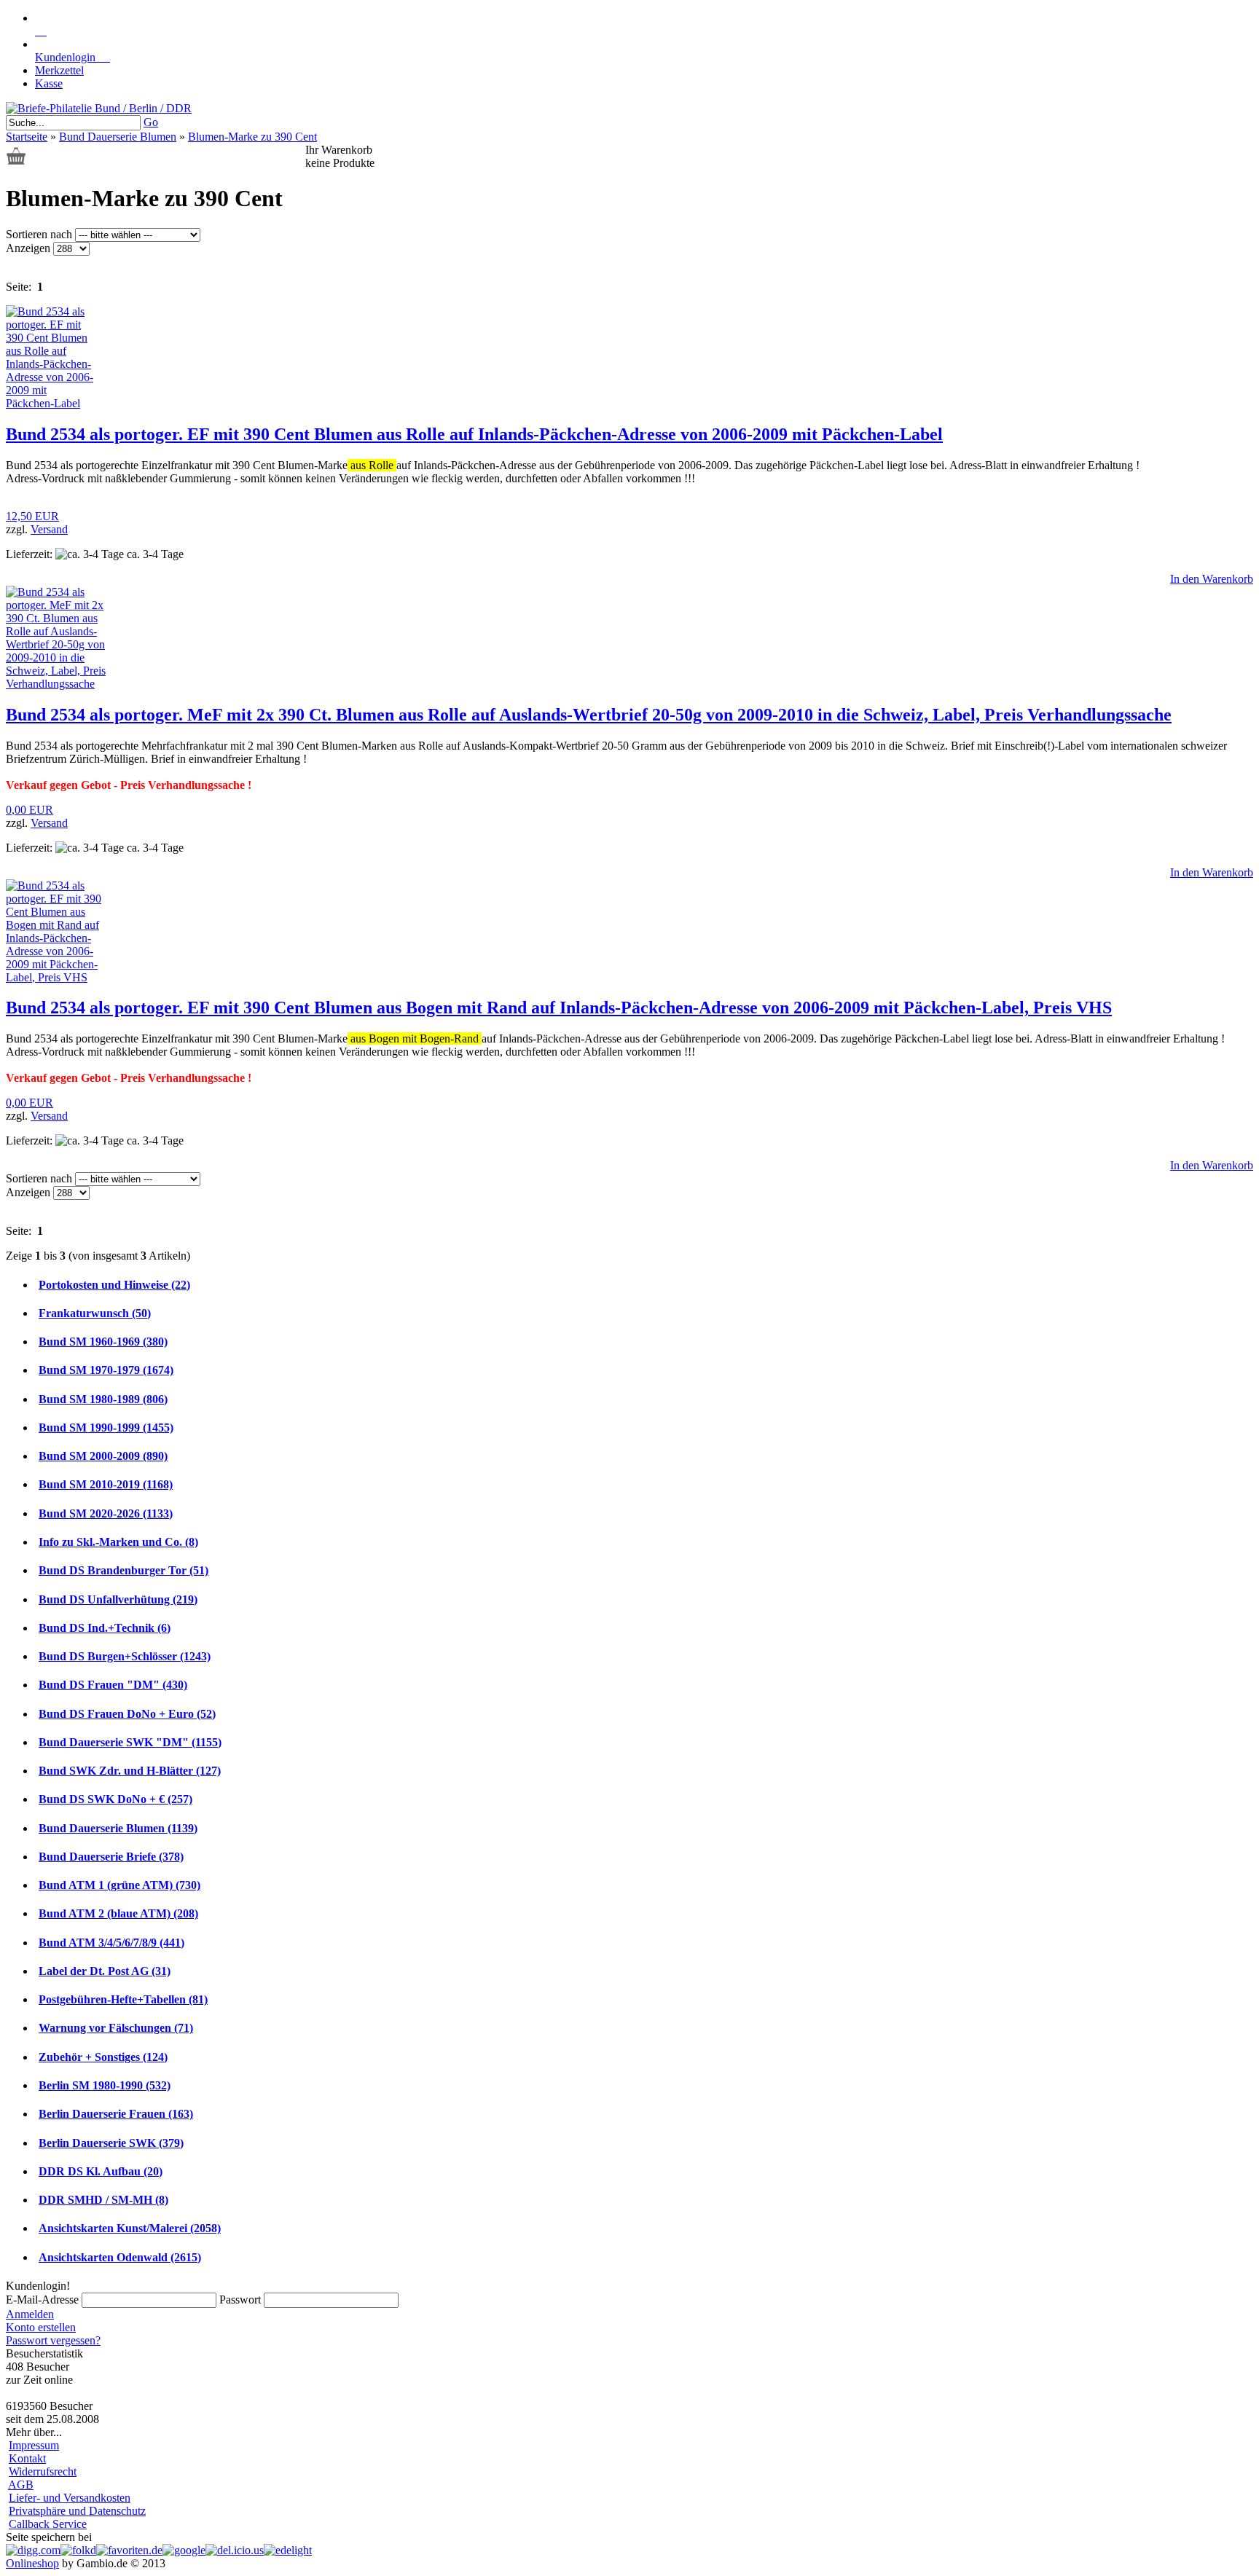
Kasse (49, 83)
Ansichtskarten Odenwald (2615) (120, 2257)
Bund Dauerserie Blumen (118, 137)
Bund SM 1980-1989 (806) (103, 1399)
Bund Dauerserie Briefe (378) (111, 1857)
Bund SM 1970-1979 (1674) (106, 1370)
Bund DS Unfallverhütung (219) (118, 1599)
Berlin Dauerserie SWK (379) (111, 2143)
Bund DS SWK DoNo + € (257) (115, 1799)
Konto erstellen (41, 2327)
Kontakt (27, 2458)
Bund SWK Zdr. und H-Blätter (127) (130, 1771)
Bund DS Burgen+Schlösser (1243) (125, 1656)
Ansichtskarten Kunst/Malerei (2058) (130, 2228)
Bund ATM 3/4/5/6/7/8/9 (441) (111, 1943)
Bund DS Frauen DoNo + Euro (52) (127, 1714)
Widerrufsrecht (43, 2471)
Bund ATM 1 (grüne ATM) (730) (119, 1885)
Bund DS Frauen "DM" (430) (113, 1685)
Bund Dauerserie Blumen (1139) (118, 1828)
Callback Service (48, 2524)
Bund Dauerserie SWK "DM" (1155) (130, 1742)
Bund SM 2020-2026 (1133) (106, 1513)
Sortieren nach (40, 234)
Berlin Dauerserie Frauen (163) (116, 2114)
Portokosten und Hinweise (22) (114, 1285)
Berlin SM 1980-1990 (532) (105, 2085)
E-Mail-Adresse (42, 2300)
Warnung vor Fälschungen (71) (116, 2028)
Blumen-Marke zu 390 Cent (252, 137)
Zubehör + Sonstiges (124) (103, 2057)
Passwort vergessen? (53, 2340)
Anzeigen (30, 248)
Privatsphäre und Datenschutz (77, 2511)
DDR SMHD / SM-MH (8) (103, 2200)
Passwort (240, 2300)
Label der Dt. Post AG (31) (105, 1971)
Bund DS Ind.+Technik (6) (105, 1628)
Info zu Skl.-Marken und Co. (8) (118, 1542)
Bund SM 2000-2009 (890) (103, 1456)
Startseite (27, 137)
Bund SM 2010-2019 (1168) (106, 1484)
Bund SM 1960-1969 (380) (103, 1342)
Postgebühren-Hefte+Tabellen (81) (123, 1999)
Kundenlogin (72, 57)
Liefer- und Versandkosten (70, 2498)
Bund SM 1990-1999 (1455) (106, 1428)
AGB (21, 2485)
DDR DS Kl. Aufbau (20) (101, 2171)
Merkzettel (59, 70)
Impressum (34, 2445)
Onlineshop (32, 2563)
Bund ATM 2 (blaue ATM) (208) (118, 1913)
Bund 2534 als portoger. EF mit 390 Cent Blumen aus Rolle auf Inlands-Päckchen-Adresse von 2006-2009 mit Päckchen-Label (474, 434)
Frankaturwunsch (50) (95, 1313)
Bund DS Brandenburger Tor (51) (123, 1570)
